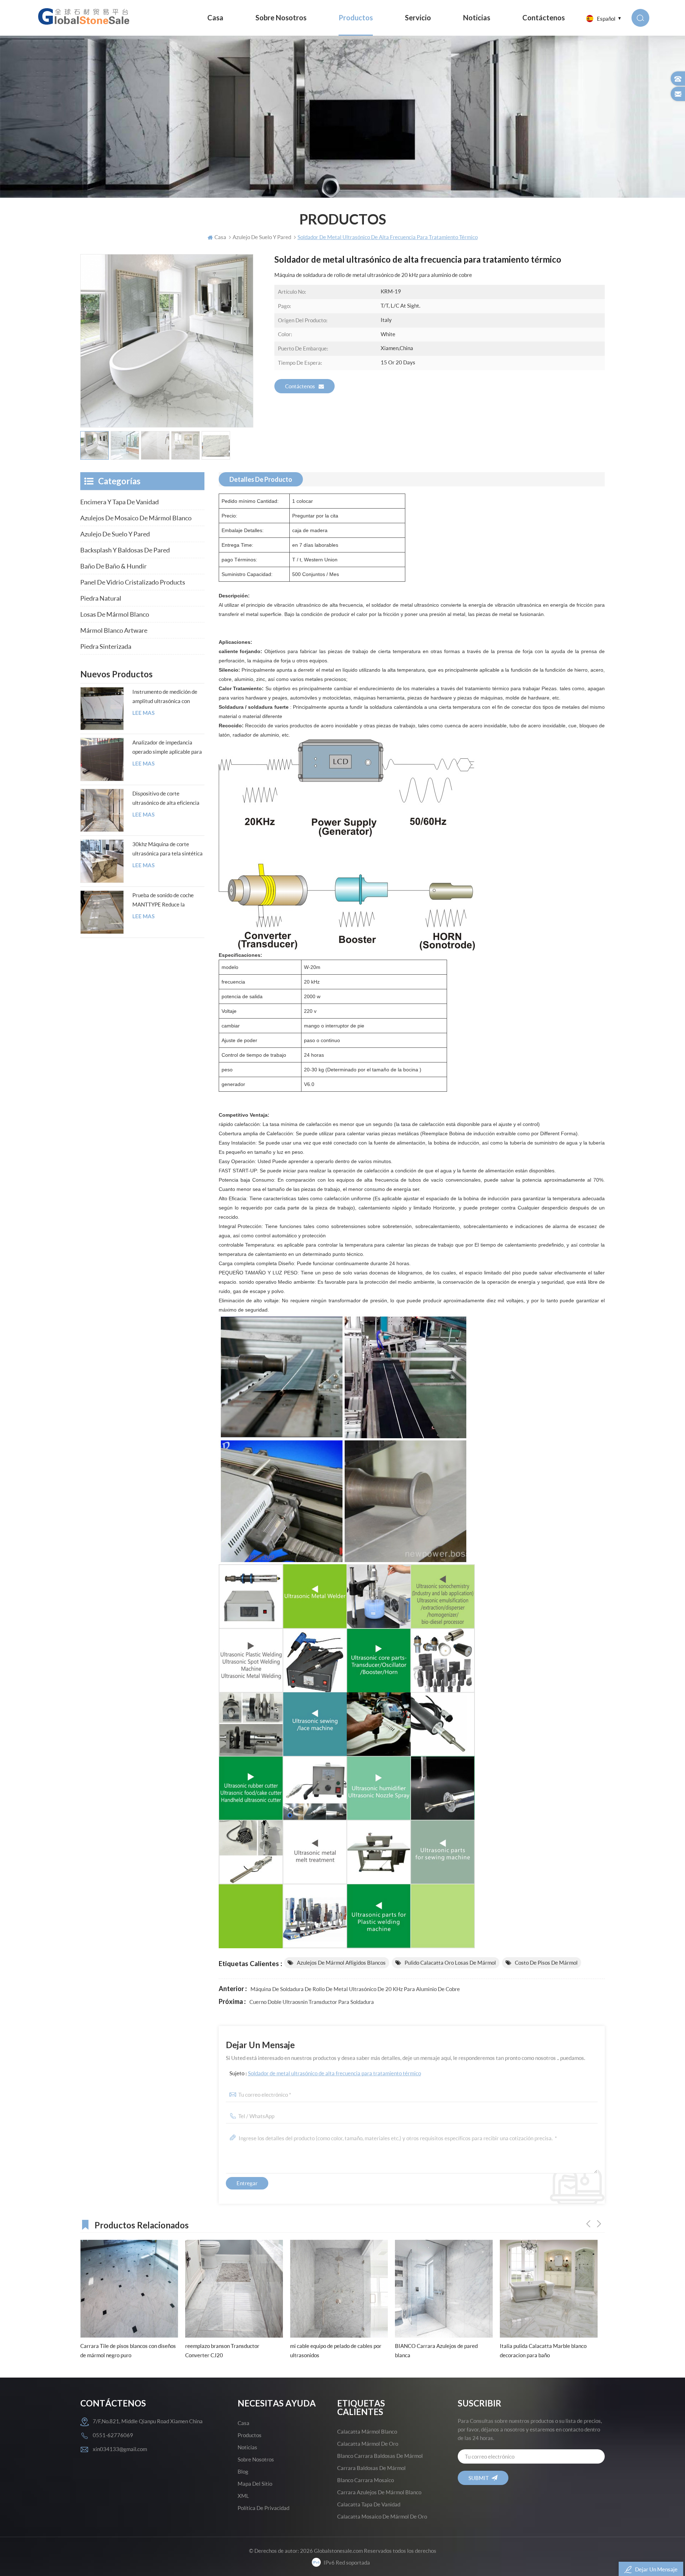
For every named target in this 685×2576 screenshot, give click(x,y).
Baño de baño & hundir (113, 566)
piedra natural (101, 598)
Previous (588, 2224)
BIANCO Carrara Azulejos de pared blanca (331, 2350)
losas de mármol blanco (115, 614)
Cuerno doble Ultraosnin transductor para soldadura (312, 2002)
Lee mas (143, 713)
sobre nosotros (281, 18)
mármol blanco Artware (114, 630)
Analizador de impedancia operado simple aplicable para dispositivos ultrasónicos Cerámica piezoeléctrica (167, 748)
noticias (477, 18)
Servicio (418, 18)
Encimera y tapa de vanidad (120, 502)
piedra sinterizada (106, 646)
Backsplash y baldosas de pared (125, 550)
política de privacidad (263, 2508)
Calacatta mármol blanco (367, 2431)
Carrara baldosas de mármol (371, 2468)
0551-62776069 (113, 2435)
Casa (215, 18)
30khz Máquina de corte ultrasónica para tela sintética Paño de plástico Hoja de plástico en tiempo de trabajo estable (168, 849)
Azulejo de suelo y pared (115, 534)
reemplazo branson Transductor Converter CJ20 (117, 2350)
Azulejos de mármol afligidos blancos (341, 1963)
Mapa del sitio (255, 2484)
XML (243, 2496)
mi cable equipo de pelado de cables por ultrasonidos (231, 2350)
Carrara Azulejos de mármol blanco (379, 2492)
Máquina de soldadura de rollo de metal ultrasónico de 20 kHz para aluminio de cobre (355, 1989)
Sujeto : (325, 2073)
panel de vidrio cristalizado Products (133, 582)
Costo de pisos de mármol (546, 1963)
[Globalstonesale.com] (85, 16)
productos (250, 2435)
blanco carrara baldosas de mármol (380, 2456)
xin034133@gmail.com (120, 2449)
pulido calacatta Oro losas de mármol (450, 1963)
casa (243, 2423)
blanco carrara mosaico (366, 2480)
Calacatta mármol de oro (368, 2444)
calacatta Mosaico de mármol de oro (382, 2516)
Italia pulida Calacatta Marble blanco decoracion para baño (438, 2350)
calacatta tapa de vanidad (369, 2504)
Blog (243, 2471)
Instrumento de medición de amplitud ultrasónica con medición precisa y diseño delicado (165, 697)
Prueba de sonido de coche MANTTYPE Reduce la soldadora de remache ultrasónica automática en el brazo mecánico (166, 900)
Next (599, 2224)
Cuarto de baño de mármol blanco (539, 2346)
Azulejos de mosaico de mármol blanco (136, 518)
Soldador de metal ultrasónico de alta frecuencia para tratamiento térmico (334, 2073)
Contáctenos (544, 18)
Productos (356, 18)
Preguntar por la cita (315, 516)
